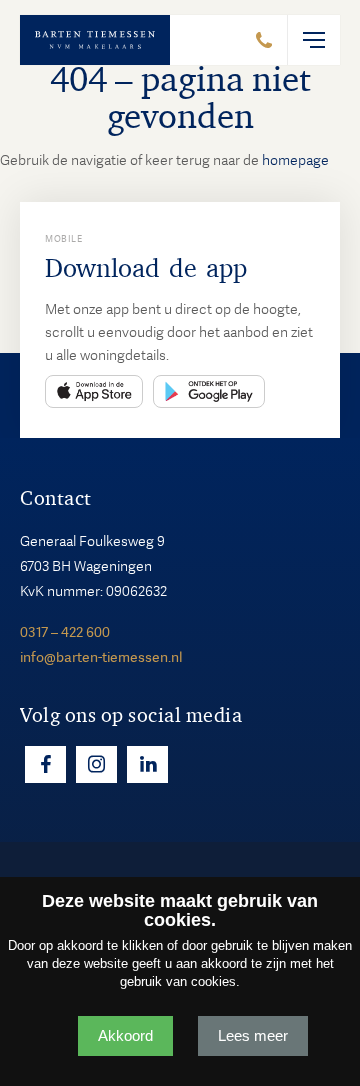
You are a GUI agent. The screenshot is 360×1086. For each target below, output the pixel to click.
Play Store (209, 391)
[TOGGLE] (314, 40)
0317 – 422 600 (65, 632)
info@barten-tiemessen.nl (101, 657)
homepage (295, 160)
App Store (94, 391)
